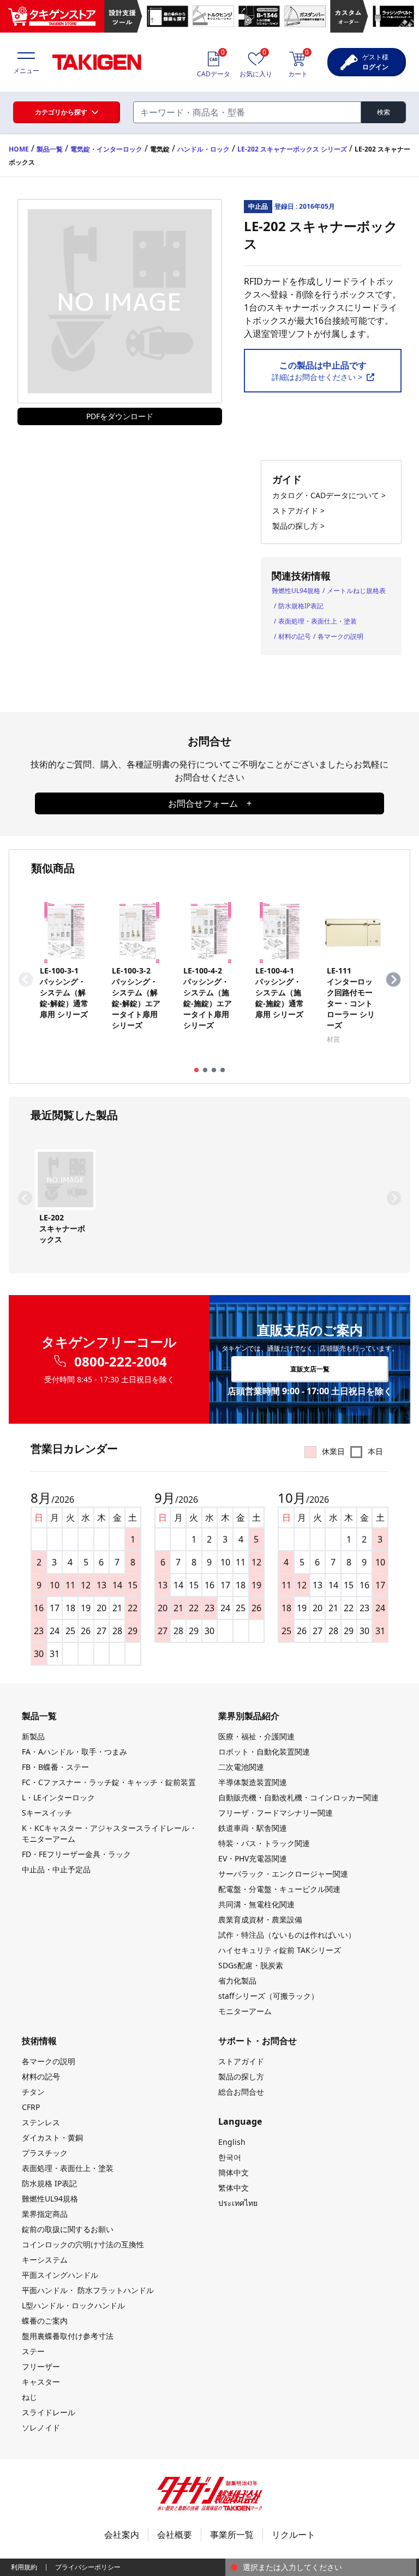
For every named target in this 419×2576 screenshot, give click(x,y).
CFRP (31, 2107)
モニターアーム (245, 2011)
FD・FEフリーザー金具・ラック (76, 1854)
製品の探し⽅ (241, 2076)
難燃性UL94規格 (296, 591)
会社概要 (175, 2535)
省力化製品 (237, 1981)
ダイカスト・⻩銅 (52, 2137)
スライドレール (49, 2412)
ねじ (29, 2397)
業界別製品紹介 (249, 1716)
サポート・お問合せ (258, 2041)
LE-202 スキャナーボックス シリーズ (292, 149)
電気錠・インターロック (106, 149)
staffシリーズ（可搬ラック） (268, 1996)
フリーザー (41, 2366)
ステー (33, 2351)
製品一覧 (50, 149)
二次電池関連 (241, 1767)
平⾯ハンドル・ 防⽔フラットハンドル (88, 2290)
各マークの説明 (340, 636)
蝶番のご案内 (45, 2321)
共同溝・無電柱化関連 (256, 1904)
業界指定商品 (45, 2214)
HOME (19, 149)
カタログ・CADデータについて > (329, 495)
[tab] (196, 1070)
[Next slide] (393, 979)
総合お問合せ (241, 2092)
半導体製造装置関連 (253, 1782)
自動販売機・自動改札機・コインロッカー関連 (298, 1797)
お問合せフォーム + (210, 803)
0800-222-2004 (121, 1362)
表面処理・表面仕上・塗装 (318, 621)
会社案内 (122, 2535)
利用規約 (24, 2567)
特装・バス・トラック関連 (264, 1843)
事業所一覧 (232, 2535)
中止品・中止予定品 (56, 1869)
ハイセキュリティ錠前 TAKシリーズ (280, 1950)
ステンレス (41, 2122)
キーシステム (45, 2260)
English (232, 2142)
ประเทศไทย (238, 2203)
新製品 (33, 1736)
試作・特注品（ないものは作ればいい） (287, 1935)
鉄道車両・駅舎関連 (253, 1828)
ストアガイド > (298, 510)
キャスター (41, 2382)
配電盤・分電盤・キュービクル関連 (279, 1889)
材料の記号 (295, 636)
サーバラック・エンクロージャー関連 (283, 1874)
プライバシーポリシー (88, 2567)
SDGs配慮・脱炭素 (251, 1965)
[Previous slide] (26, 979)
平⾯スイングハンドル (60, 2275)
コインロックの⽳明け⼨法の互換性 (83, 2244)
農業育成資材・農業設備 (260, 1919)
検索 (384, 112)
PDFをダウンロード (120, 416)
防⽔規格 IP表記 (49, 2183)
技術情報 (39, 2041)
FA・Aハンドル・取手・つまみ (74, 1752)
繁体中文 (234, 2188)
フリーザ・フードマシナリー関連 (276, 1813)
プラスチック (45, 2153)
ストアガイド (241, 2061)
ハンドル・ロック (203, 149)
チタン (33, 2092)
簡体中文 (234, 2172)
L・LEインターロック (58, 1797)
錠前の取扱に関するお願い (68, 2229)
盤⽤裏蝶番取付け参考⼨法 (68, 2336)
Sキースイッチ (47, 1813)
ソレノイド (41, 2427)
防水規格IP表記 (301, 606)
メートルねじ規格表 (356, 591)
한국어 (230, 2157)
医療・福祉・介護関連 (256, 1736)
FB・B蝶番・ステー (55, 1767)
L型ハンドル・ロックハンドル (73, 2305)
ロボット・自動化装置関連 (264, 1752)
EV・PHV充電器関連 (253, 1858)
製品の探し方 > (298, 526)
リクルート (294, 2535)
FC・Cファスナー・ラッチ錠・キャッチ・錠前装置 (109, 1782)
